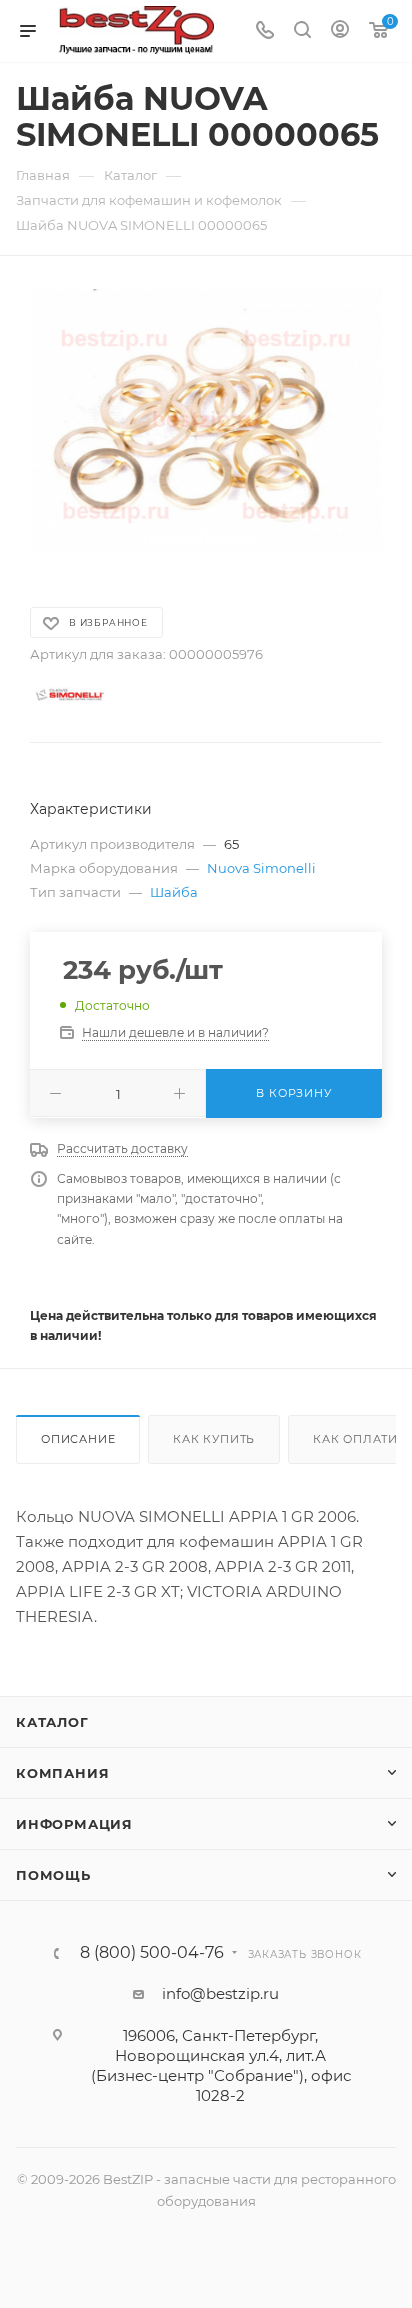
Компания (62, 1773)
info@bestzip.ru (220, 1993)
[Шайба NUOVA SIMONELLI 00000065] (206, 421)
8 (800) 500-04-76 (152, 1953)
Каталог (52, 1722)
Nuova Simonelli (261, 868)
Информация (74, 1824)
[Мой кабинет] (340, 31)
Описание (78, 1439)
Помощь (53, 1875)
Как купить (214, 1439)
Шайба (174, 892)
